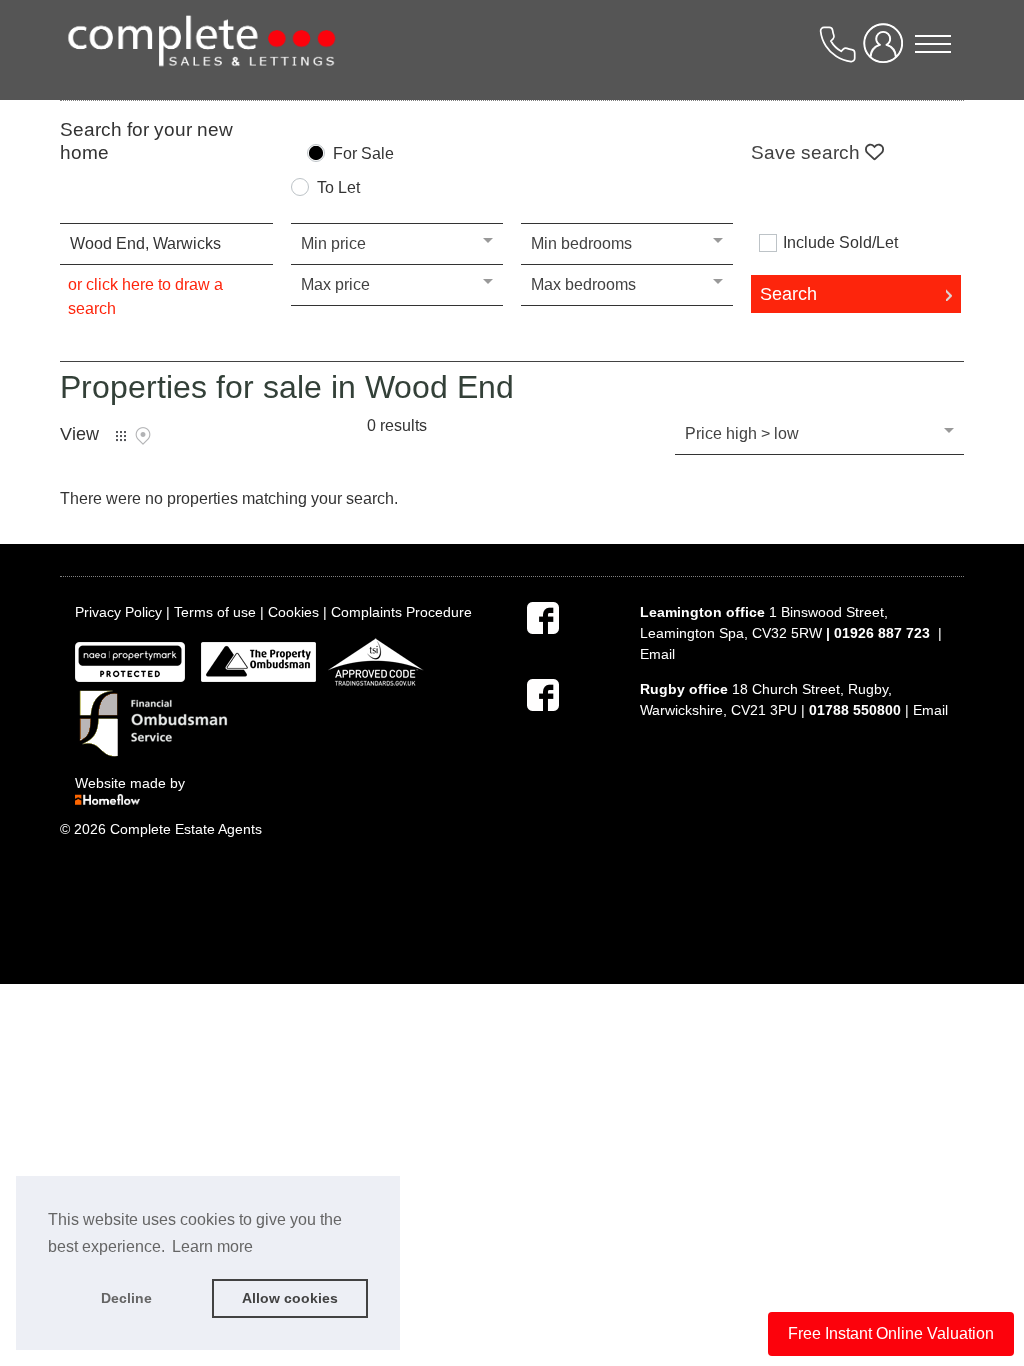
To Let (338, 188)
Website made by (132, 783)
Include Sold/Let (840, 243)
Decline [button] (126, 1298)
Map (143, 436)
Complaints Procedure (401, 612)
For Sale (363, 154)
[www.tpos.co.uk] (258, 661)
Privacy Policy (118, 612)
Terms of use (215, 612)
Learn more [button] (212, 1246)
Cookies (293, 612)
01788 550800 (855, 710)
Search (788, 294)
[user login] (887, 51)
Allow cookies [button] (290, 1298)
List (121, 436)
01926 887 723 (882, 633)
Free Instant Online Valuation (891, 1333)
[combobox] (166, 244)
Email (657, 654)
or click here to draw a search (145, 296)
